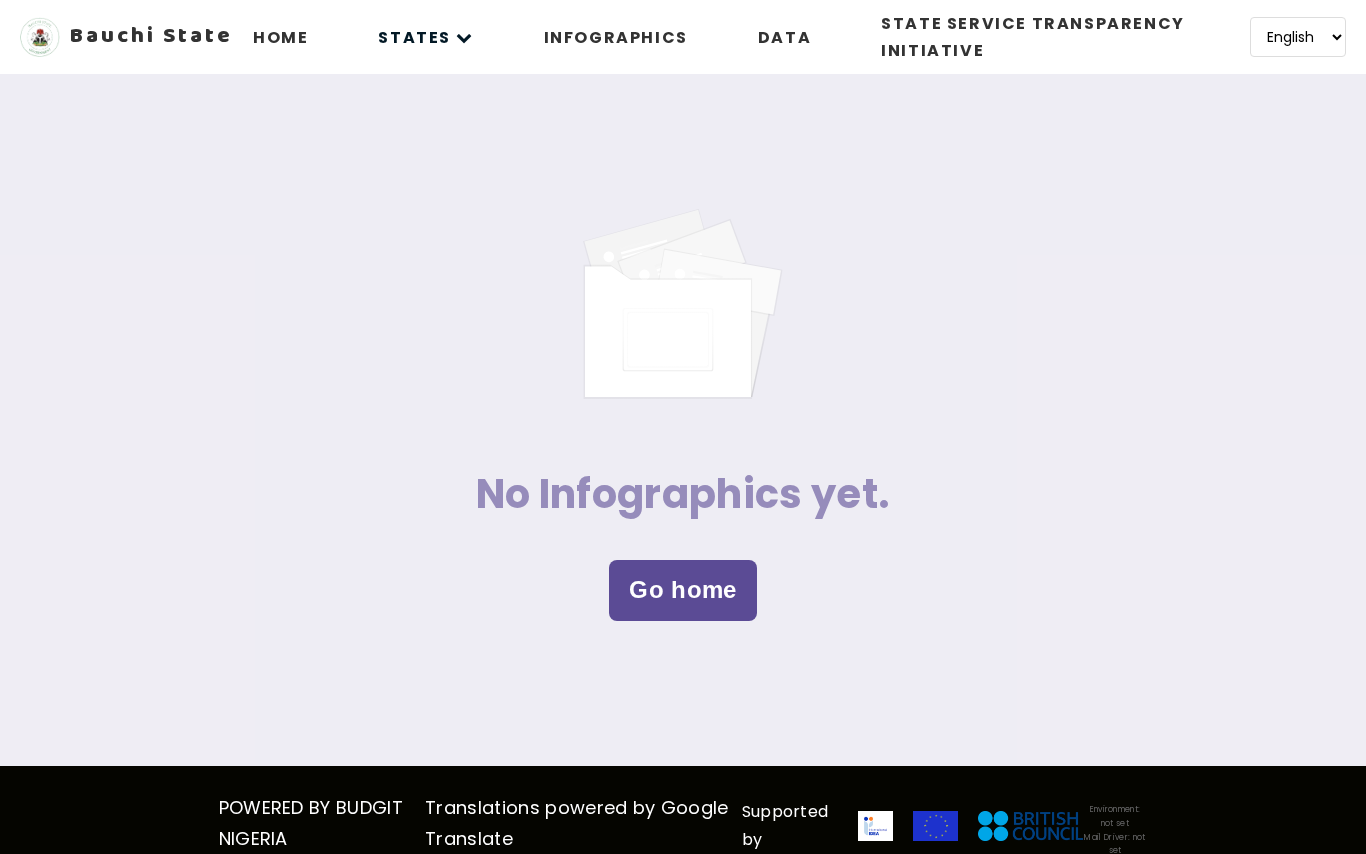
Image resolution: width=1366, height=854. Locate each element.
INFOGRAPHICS (616, 37)
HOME (280, 37)
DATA (784, 37)
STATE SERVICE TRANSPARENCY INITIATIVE (1033, 37)
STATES (414, 37)
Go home (682, 589)
